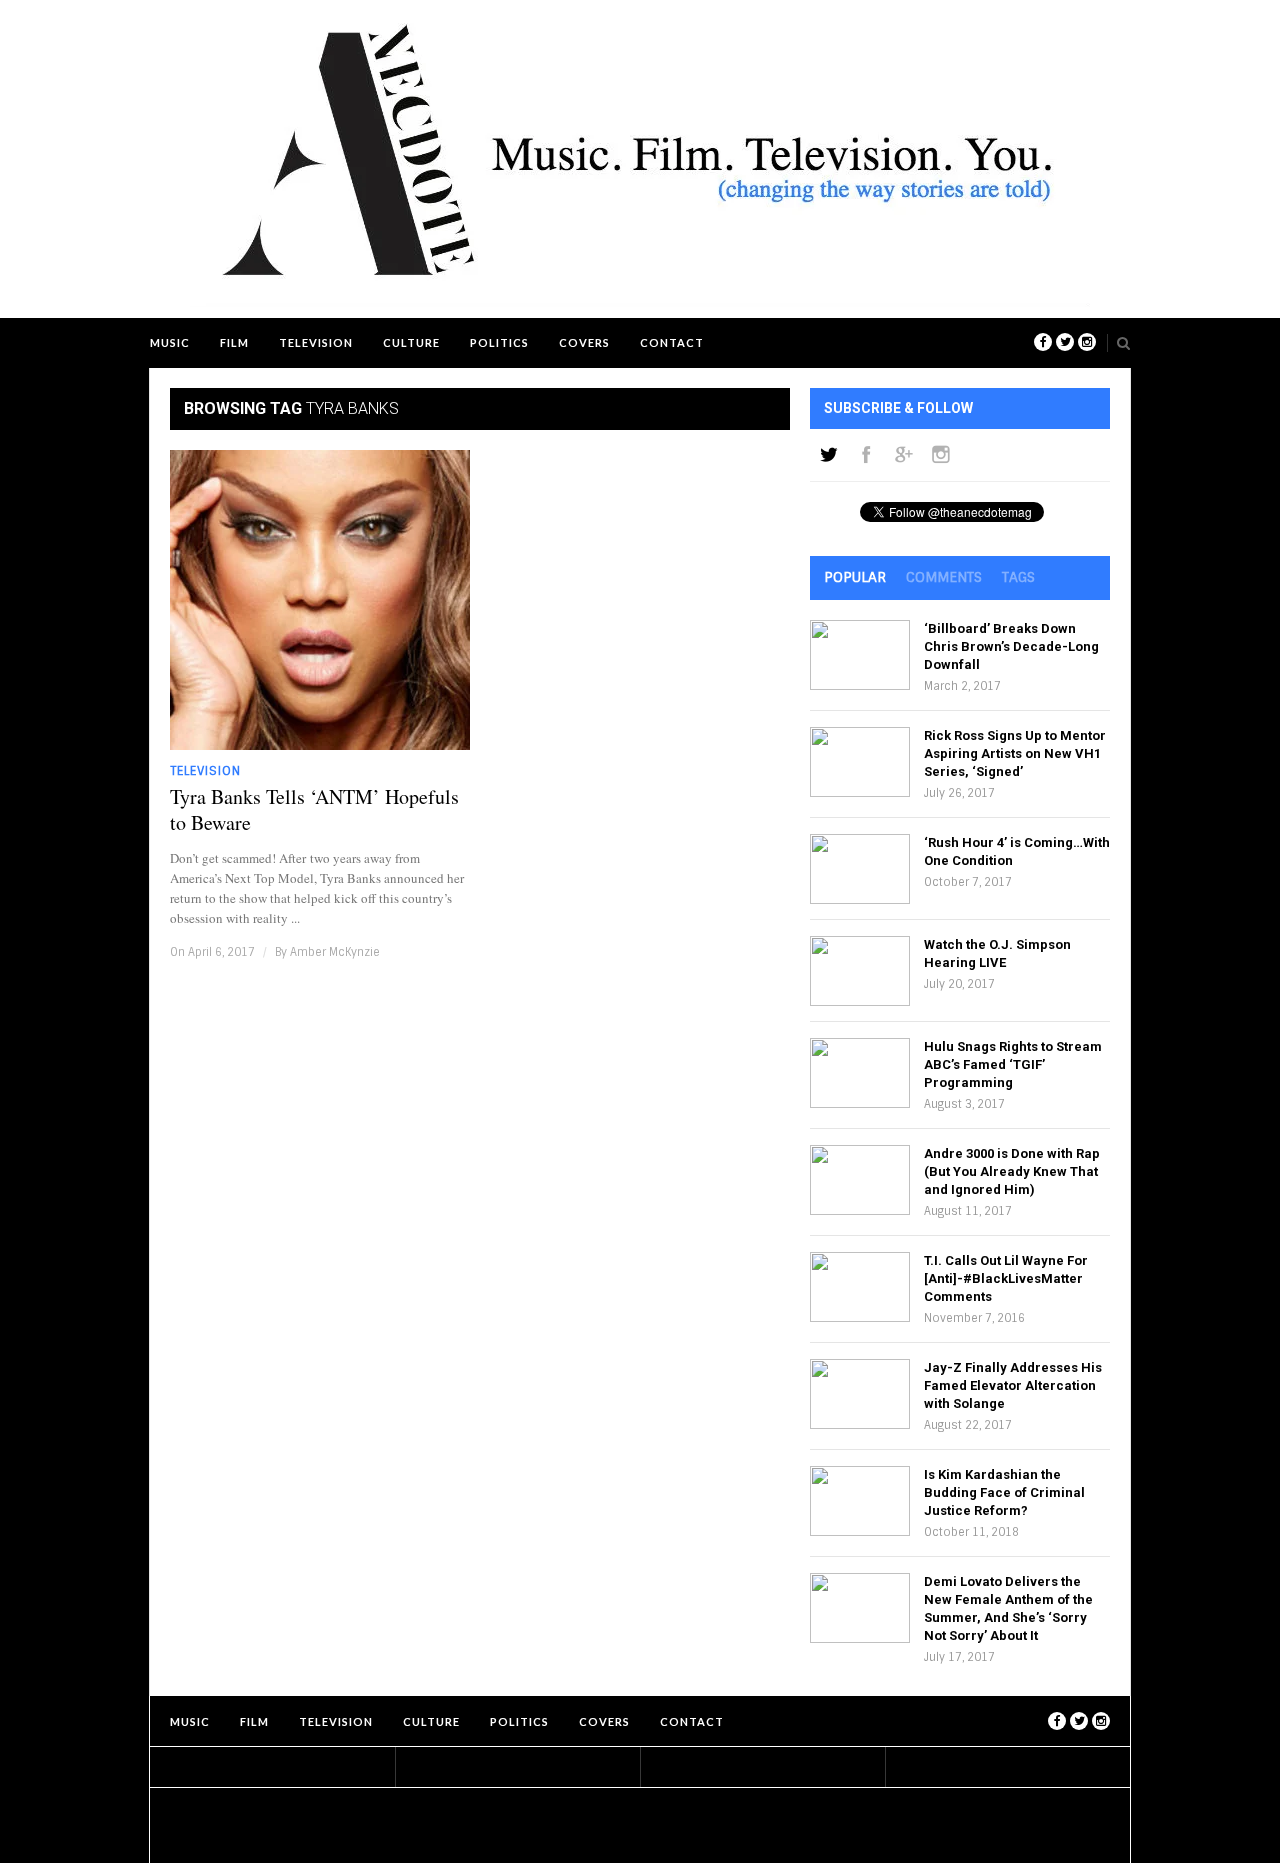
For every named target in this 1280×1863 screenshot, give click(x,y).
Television (316, 342)
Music (170, 342)
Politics (499, 342)
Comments (944, 577)
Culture (411, 342)
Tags (1018, 577)
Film (234, 342)
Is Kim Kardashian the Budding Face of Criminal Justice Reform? (1004, 1492)
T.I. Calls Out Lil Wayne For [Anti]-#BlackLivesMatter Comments (1006, 1278)
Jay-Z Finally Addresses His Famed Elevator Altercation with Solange (1013, 1385)
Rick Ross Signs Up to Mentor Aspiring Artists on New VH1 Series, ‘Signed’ (1015, 753)
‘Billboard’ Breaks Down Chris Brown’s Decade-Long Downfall (1011, 646)
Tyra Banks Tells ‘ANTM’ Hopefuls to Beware (314, 810)
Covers (584, 342)
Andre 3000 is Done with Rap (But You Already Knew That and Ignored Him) (1012, 1171)
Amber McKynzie (335, 952)
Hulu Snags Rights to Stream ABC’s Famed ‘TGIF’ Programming (1013, 1064)
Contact (672, 342)
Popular (855, 577)
